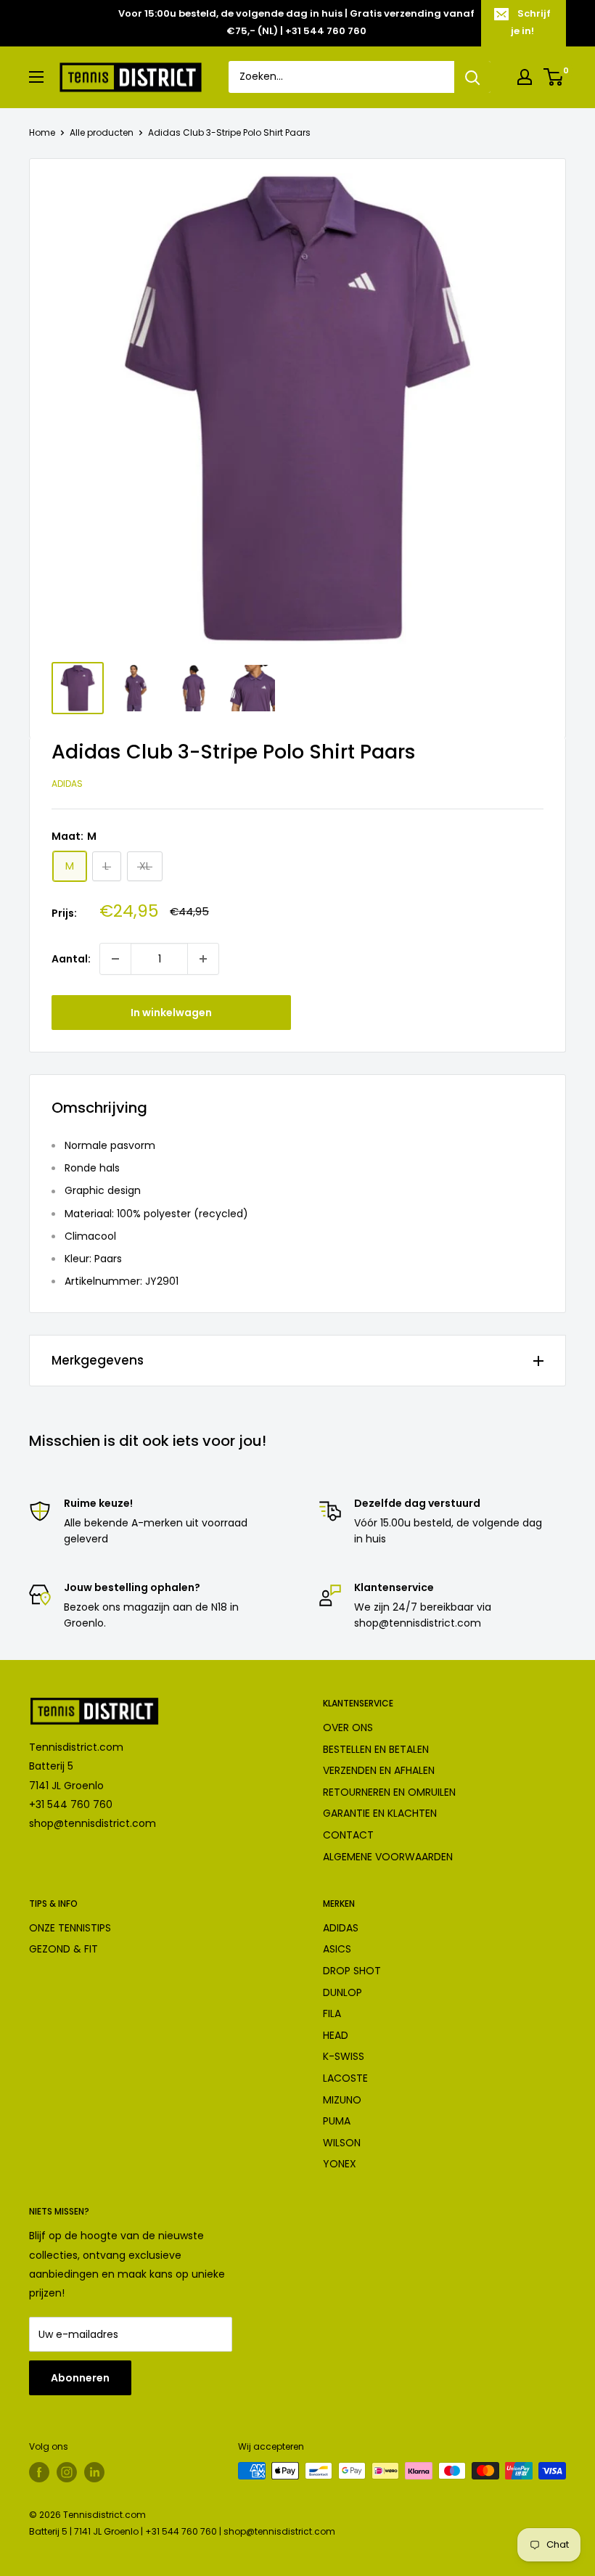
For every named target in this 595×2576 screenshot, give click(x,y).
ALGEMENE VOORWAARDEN (388, 1857)
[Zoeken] (472, 77)
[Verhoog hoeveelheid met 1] (203, 959)
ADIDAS (341, 1928)
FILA (332, 2013)
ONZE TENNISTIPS (70, 1928)
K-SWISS (344, 2056)
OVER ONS (348, 1727)
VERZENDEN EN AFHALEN (379, 1770)
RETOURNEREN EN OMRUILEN (389, 1792)
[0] (554, 77)
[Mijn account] (525, 77)
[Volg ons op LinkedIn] (94, 2472)
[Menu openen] (36, 77)
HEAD (336, 2035)
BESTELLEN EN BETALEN (376, 1749)
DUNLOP (342, 1992)
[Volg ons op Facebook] (39, 2472)
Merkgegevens (98, 1360)
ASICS (337, 1949)
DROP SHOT (352, 1971)
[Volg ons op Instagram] (67, 2472)
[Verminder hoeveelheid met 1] (115, 959)
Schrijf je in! (531, 22)
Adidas (67, 784)
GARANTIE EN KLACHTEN (380, 1813)
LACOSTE (345, 2078)
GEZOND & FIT (63, 1949)
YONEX (340, 2164)
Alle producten (102, 132)
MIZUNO (342, 2100)
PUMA (337, 2121)
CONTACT (348, 1835)
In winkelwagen (171, 1013)
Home (42, 132)
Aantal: (71, 959)
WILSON (342, 2143)
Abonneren (80, 2378)
